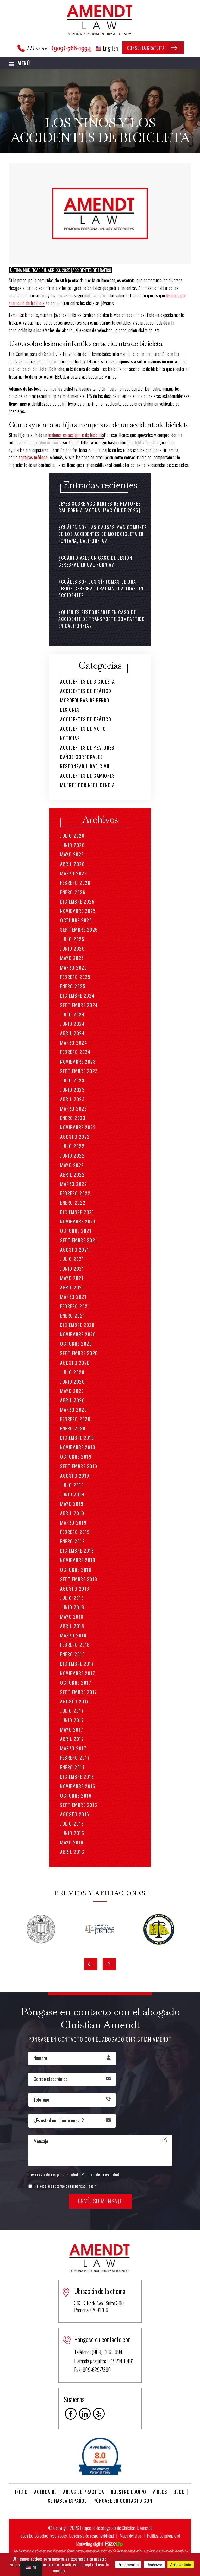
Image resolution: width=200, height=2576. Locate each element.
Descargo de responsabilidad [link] (91, 2536)
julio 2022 (72, 1146)
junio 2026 (72, 845)
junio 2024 (72, 1024)
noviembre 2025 (78, 911)
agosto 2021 (75, 1250)
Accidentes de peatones (87, 747)
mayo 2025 (72, 958)
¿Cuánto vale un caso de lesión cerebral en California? (95, 561)
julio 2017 (72, 1711)
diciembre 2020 (77, 1325)
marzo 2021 (73, 1297)
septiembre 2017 (79, 1692)
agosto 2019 (75, 1476)
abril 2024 (72, 1033)
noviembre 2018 (78, 1560)
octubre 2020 (76, 1344)
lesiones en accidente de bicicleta (76, 435)
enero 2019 (73, 1541)
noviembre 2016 (78, 1786)
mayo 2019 (72, 1504)
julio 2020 (72, 1372)
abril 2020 (72, 1400)
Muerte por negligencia (87, 785)
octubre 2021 (76, 1231)
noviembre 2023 (78, 1062)
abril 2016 (72, 1852)
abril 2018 (72, 1626)
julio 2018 (72, 1598)
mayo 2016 (72, 1842)
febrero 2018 (75, 1645)
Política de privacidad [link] (163, 2536)
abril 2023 (72, 1099)
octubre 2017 (76, 1683)
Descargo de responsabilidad (53, 2175)
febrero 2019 (75, 1532)
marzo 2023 (74, 1109)
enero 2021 (73, 1316)
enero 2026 (73, 892)
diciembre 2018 (77, 1551)
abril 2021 (72, 1287)
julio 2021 (72, 1259)
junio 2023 (72, 1090)
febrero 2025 (75, 977)
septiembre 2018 (79, 1579)
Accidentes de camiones (87, 776)
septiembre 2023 (79, 1071)
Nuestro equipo (129, 2492)
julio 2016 (72, 1824)
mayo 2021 (72, 1278)
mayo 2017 (72, 1729)
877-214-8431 (120, 2361)
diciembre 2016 (77, 1777)
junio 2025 (72, 948)
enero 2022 (73, 1203)
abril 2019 (72, 1513)
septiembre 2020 (79, 1353)
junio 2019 (72, 1494)
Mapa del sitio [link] (130, 2536)
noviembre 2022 (78, 1127)
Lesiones (70, 710)
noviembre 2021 (78, 1221)
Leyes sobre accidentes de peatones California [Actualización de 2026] (100, 507)
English (110, 48)
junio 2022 (72, 1155)
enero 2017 (72, 1767)
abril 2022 (72, 1174)
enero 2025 (73, 986)
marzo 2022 (74, 1184)
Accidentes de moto (83, 729)
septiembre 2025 (79, 930)
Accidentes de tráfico (92, 270)
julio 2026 (72, 836)
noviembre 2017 (78, 1673)
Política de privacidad (100, 2175)
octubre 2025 (76, 920)
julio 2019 (72, 1485)
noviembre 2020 (78, 1334)
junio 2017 (72, 1720)
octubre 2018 (76, 1570)
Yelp (99, 2414)
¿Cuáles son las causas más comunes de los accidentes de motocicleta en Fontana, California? (103, 534)
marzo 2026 (74, 873)
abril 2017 (72, 1739)
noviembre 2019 (78, 1447)
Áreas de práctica (84, 2492)
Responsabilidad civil (85, 766)
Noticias (70, 738)
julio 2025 (72, 939)
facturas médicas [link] (33, 457)
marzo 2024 (74, 1043)
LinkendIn (85, 2414)
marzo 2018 (73, 1635)
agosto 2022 (75, 1137)
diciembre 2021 (77, 1212)
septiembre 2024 (79, 1005)
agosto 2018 (75, 1588)
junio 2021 (72, 1269)
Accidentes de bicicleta (88, 681)
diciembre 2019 (77, 1438)
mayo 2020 (72, 1391)
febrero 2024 (75, 1052)
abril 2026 (72, 864)
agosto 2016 (75, 1814)
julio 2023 (72, 1080)
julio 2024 (72, 1014)
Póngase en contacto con (123, 2501)
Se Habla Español (67, 2501)
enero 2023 (73, 1118)
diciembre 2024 (77, 996)
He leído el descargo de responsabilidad (65, 2186)
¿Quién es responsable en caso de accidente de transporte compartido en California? (102, 619)
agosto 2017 (75, 1701)
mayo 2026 (72, 854)
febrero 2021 (75, 1306)
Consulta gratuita (146, 48)
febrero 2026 (75, 883)
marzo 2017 (73, 1748)
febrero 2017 (75, 1758)
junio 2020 (72, 1381)
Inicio (21, 2492)
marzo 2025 (74, 967)
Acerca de (45, 2492)
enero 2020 (73, 1428)
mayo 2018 (72, 1617)
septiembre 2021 (79, 1240)
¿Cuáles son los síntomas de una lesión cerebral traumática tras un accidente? (101, 588)
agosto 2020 (75, 1363)
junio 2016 (72, 1833)
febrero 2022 (75, 1193)
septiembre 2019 (79, 1466)
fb (71, 2414)
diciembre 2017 (77, 1664)
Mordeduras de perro (85, 700)
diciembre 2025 (77, 902)
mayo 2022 (72, 1165)
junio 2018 (72, 1607)
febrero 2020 (75, 1419)
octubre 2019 (76, 1457)
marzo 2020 (74, 1410)
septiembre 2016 (79, 1805)
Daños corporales (82, 757)
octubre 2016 (76, 1795)
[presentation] (91, 1964)
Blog (179, 2492)
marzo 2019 (73, 1523)
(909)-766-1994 (71, 48)
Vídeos (160, 2492)
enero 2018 (73, 1654)
